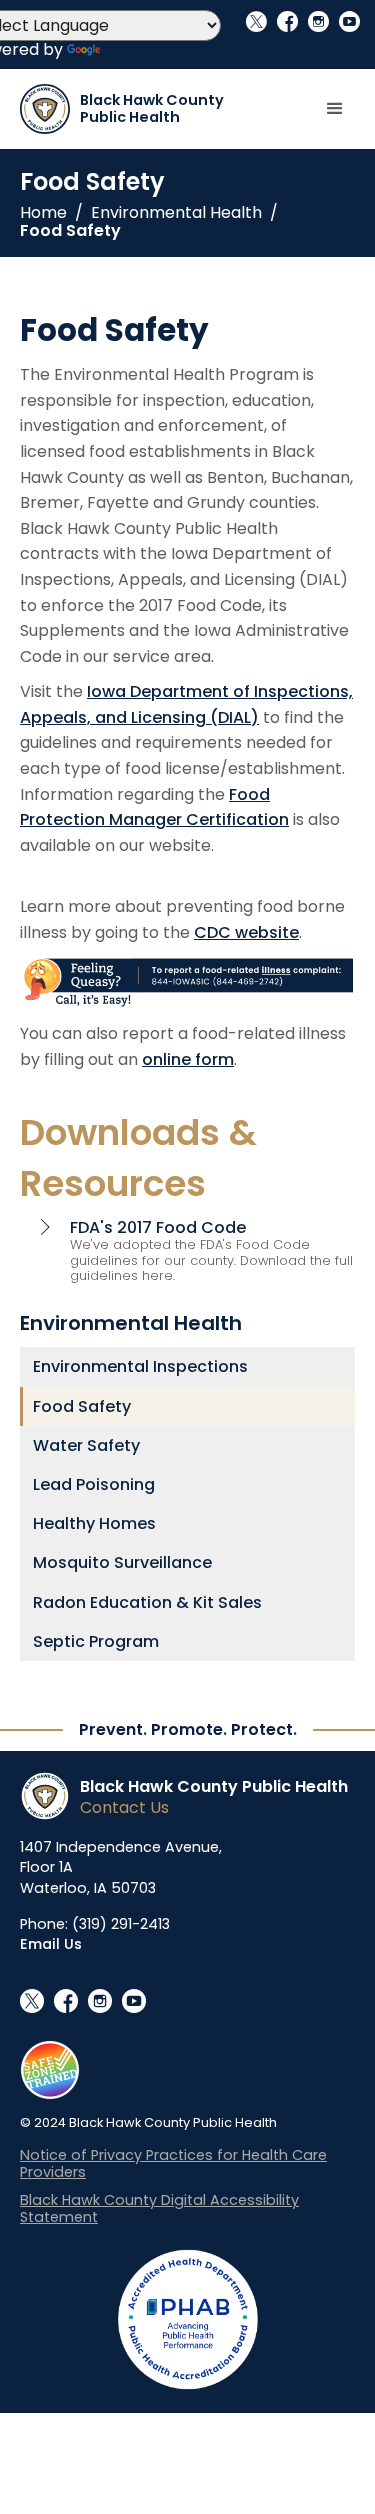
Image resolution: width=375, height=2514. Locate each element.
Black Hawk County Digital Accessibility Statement (159, 2208)
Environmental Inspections (140, 1366)
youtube (349, 21)
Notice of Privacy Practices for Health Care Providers (173, 2163)
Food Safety (70, 231)
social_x (256, 21)
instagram (318, 21)
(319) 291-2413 (121, 1924)
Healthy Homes (94, 1523)
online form (188, 1059)
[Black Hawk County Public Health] (50, 1796)
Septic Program (96, 1641)
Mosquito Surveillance (122, 1562)
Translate (143, 49)
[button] (335, 109)
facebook (287, 21)
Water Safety (86, 1445)
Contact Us (124, 1807)
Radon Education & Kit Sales (147, 1602)
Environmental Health (176, 213)
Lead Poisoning (94, 1484)
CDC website (246, 932)
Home (43, 213)
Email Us (51, 1944)
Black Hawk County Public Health (214, 1786)
